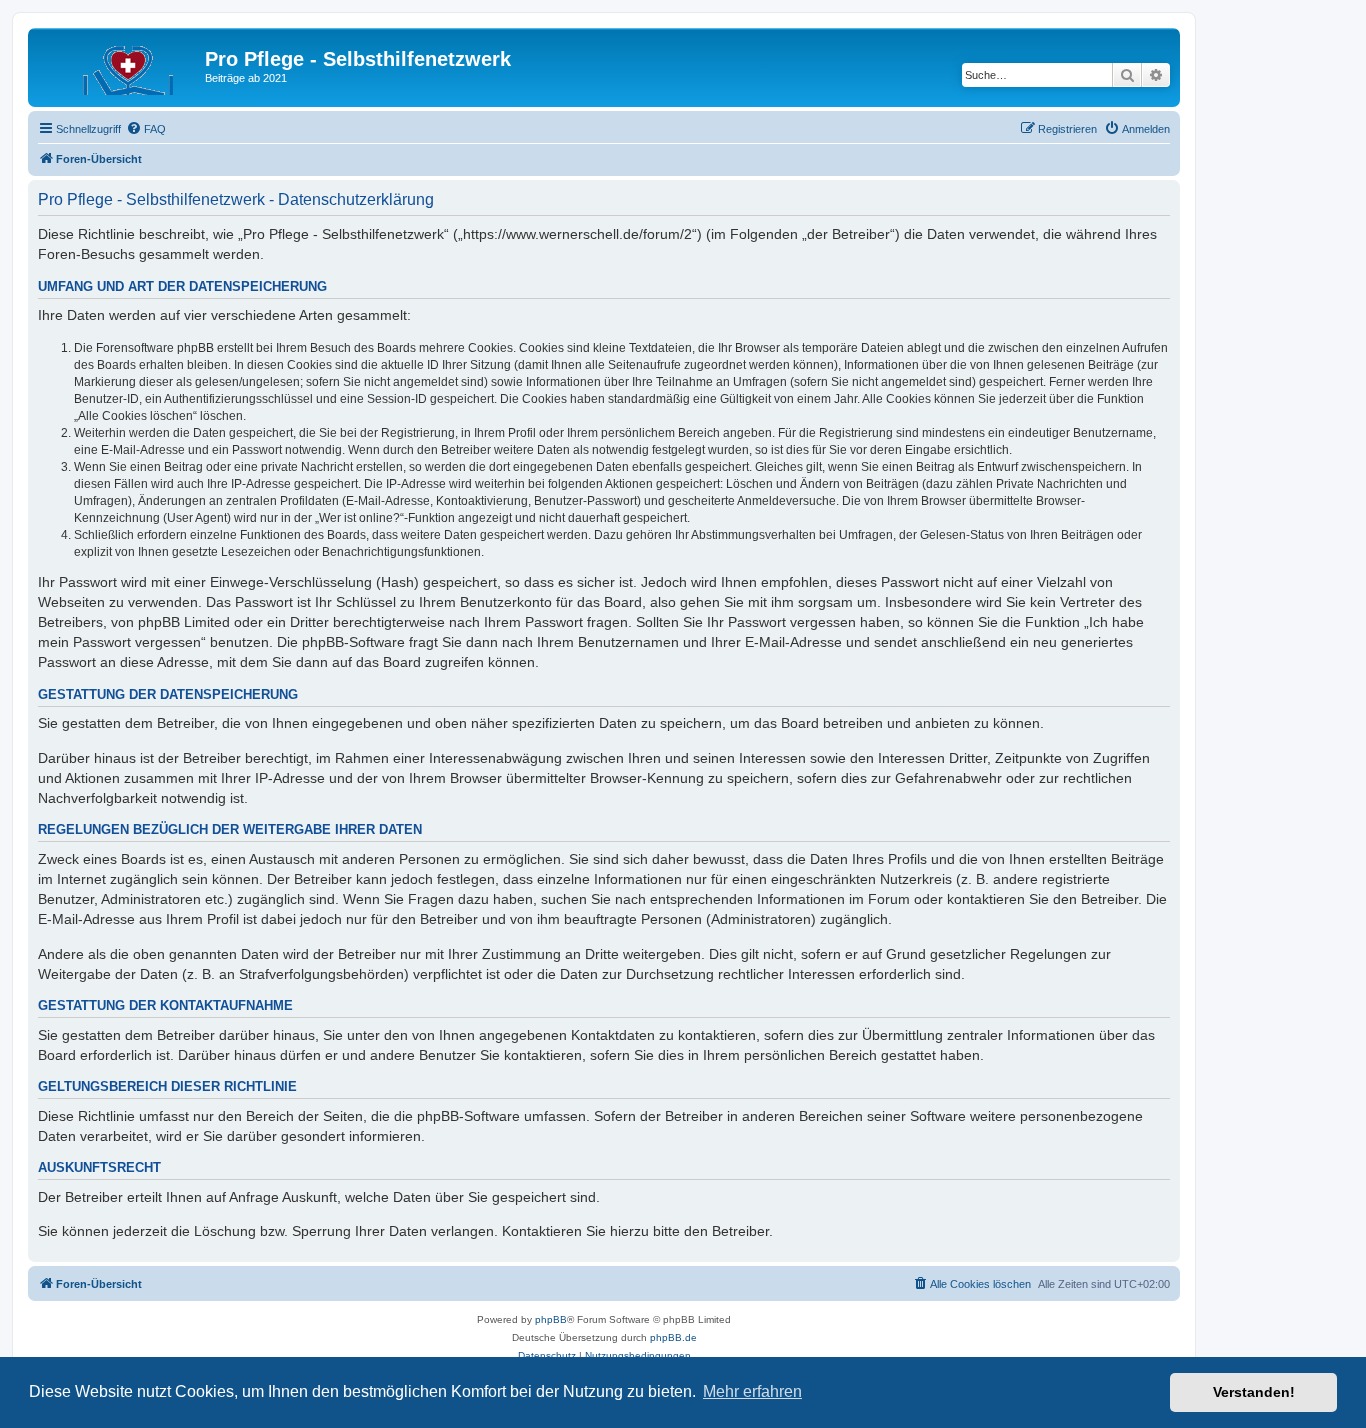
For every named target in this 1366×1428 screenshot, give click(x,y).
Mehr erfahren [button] (752, 1391)
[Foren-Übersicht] (119, 65)
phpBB (551, 1319)
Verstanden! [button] (1254, 1392)
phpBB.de (673, 1337)
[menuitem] (146, 129)
